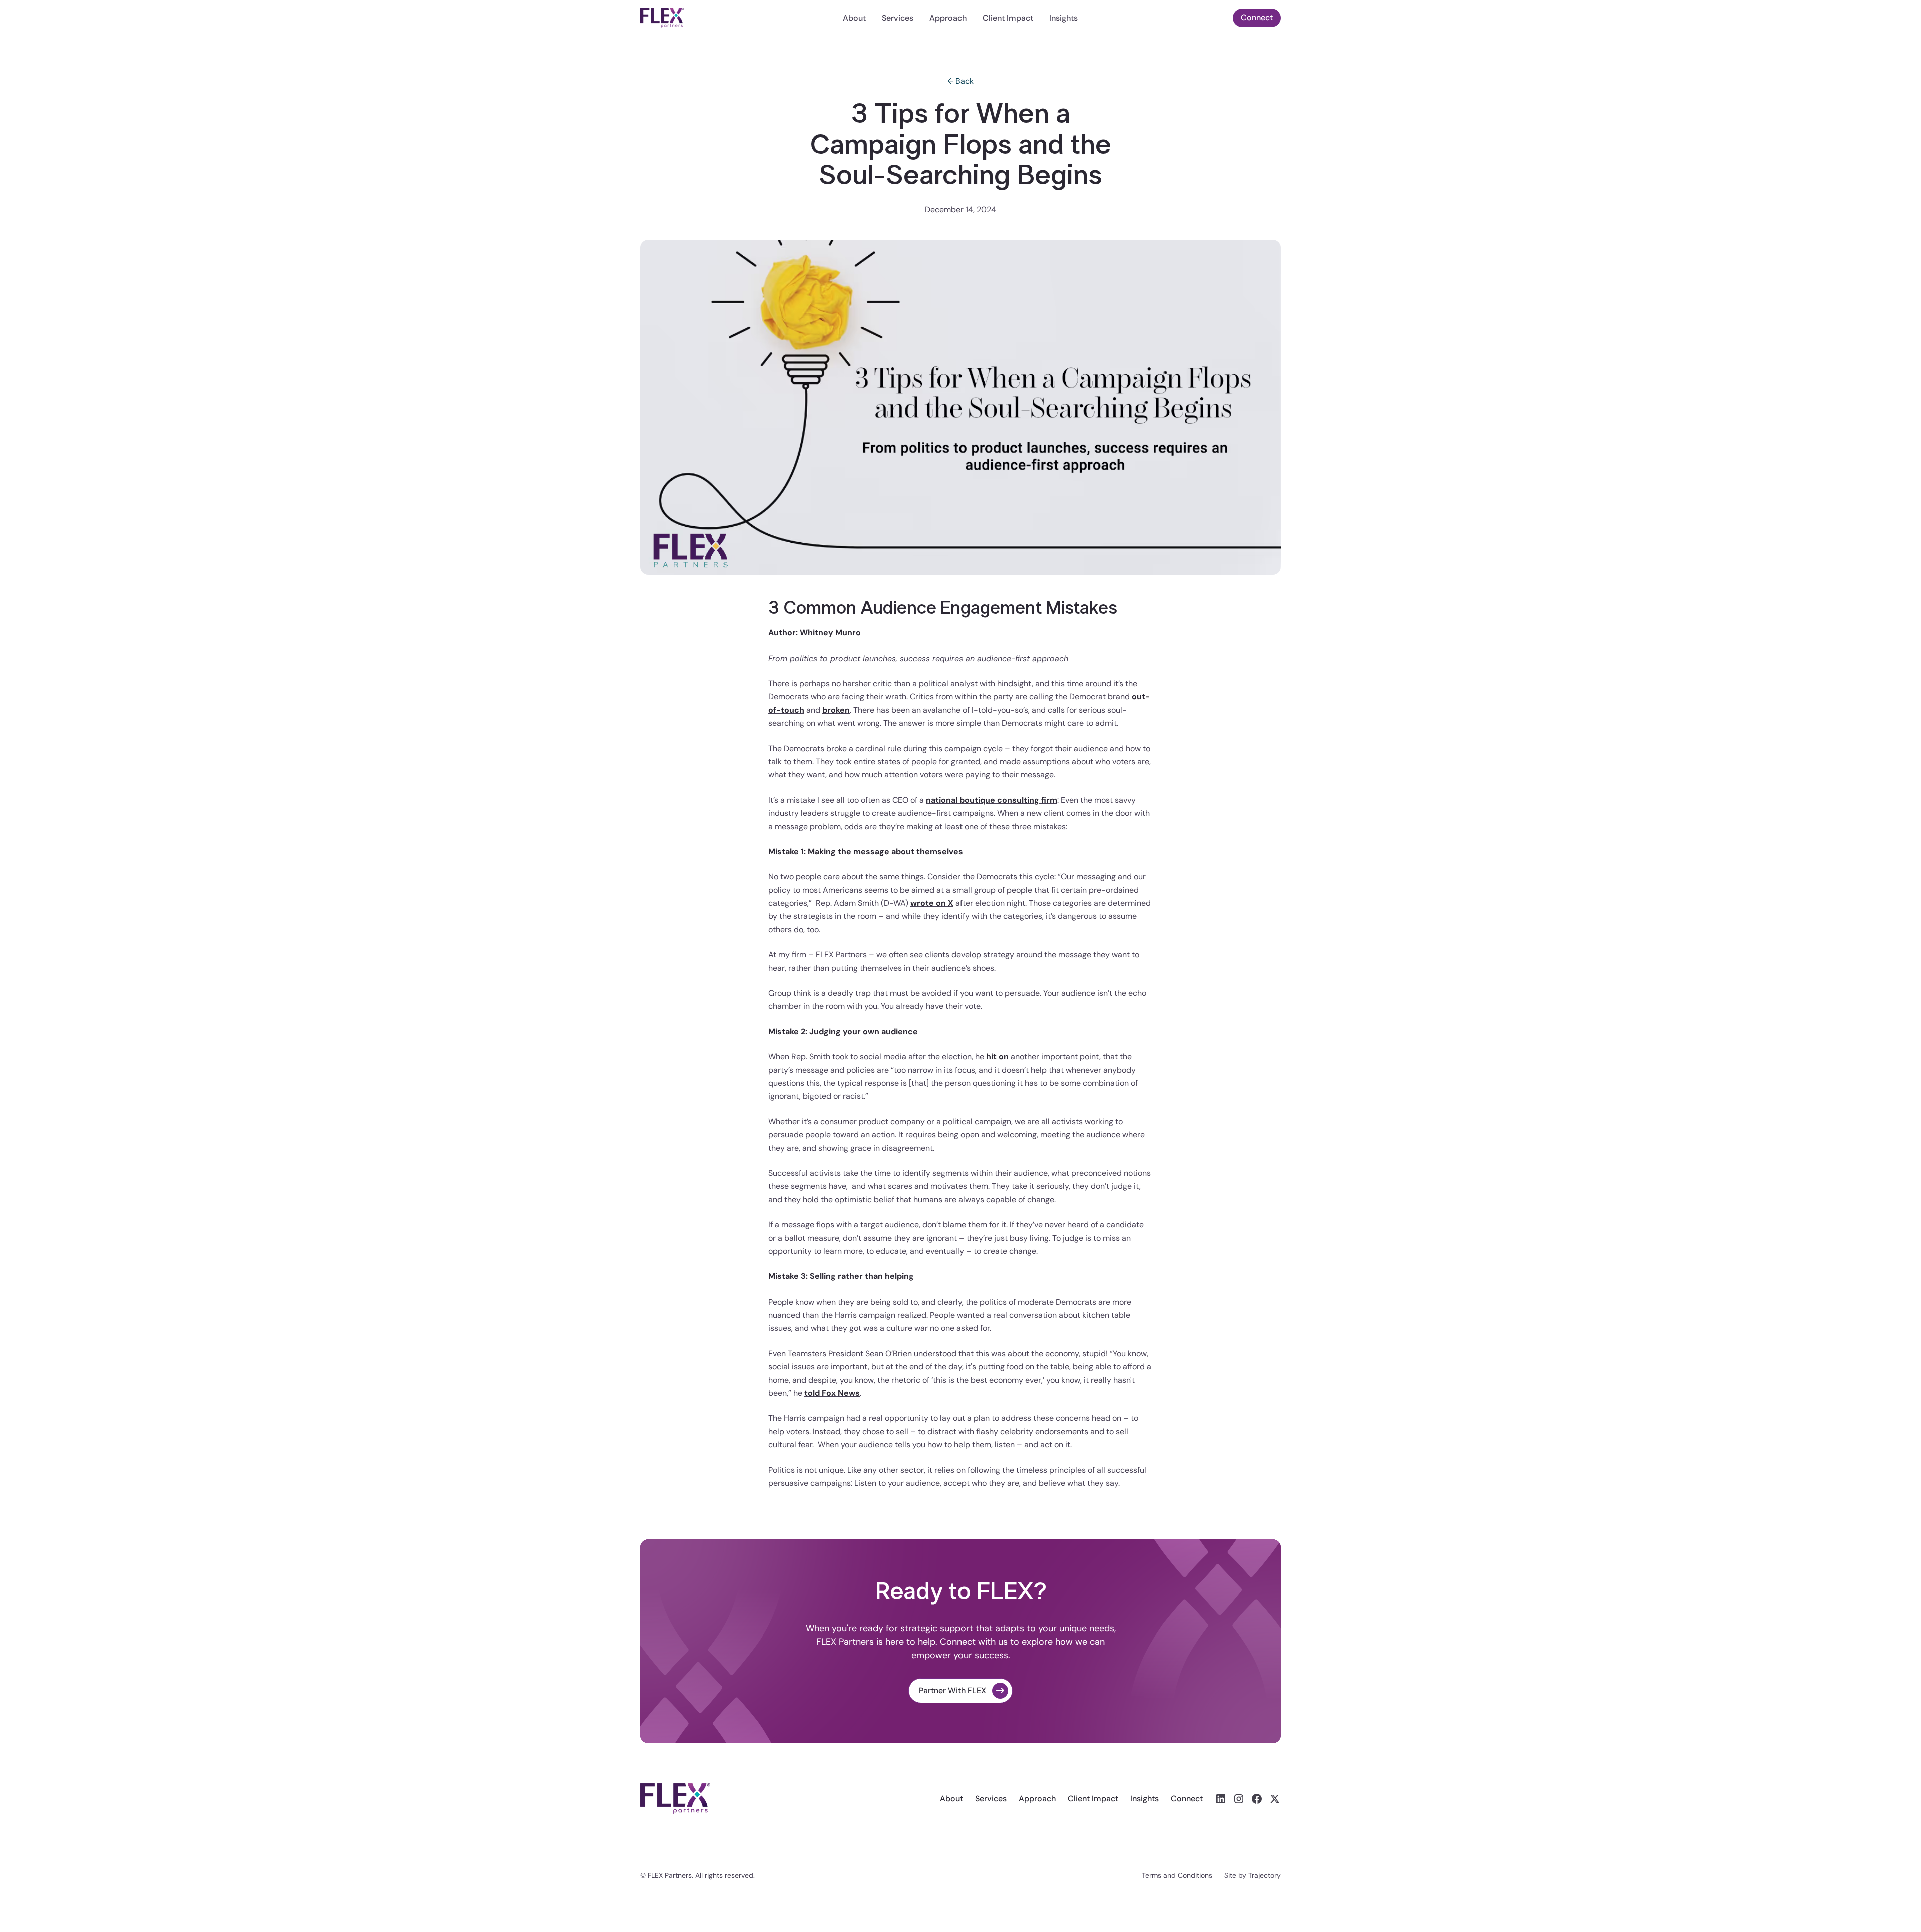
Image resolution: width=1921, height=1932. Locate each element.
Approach (948, 18)
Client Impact (1008, 18)
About (854, 18)
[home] (707, 18)
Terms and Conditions (1177, 1875)
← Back (960, 81)
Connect (1257, 17)
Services (898, 18)
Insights (1063, 18)
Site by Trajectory (1252, 1875)
